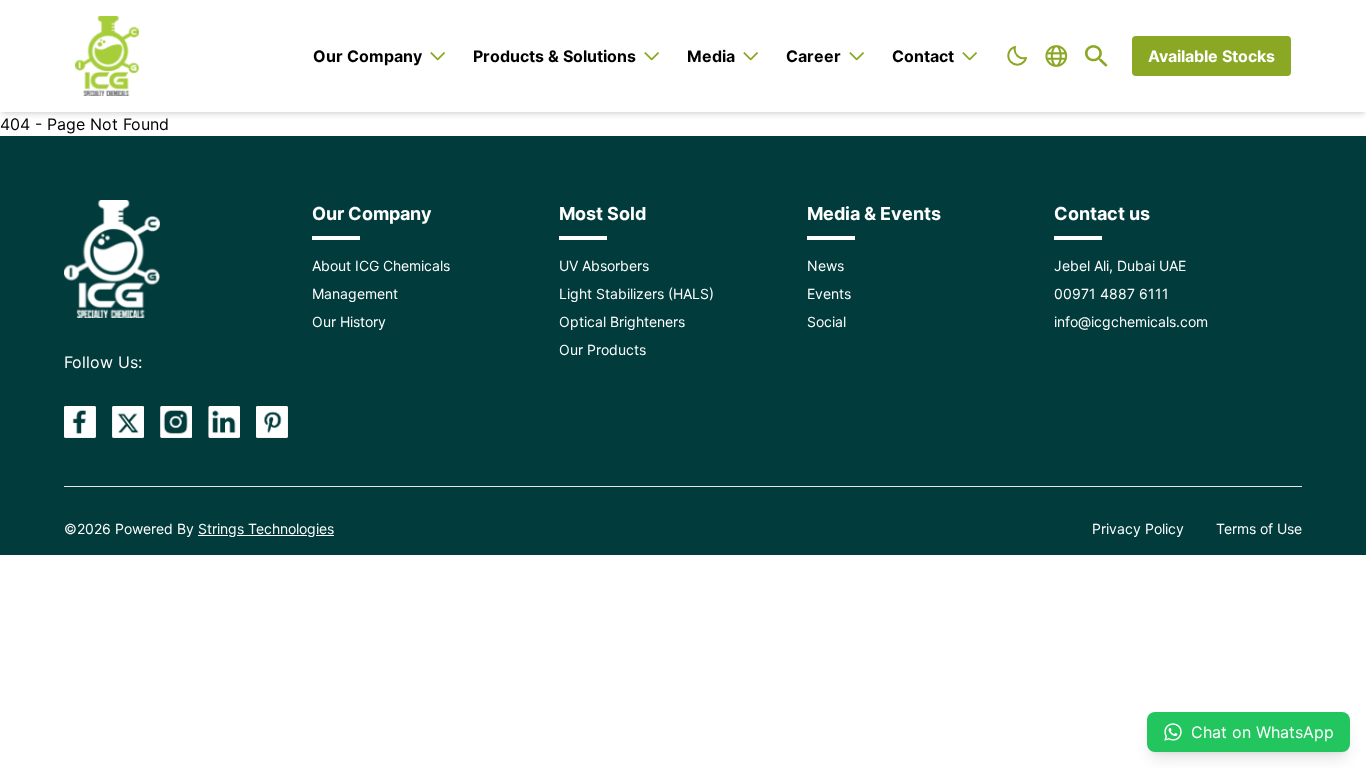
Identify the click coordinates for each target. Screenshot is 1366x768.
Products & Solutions (554, 56)
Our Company (367, 56)
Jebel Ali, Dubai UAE (1120, 265)
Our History (349, 321)
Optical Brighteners (622, 321)
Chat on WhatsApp (1262, 732)
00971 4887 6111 (1111, 293)
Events (829, 293)
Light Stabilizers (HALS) (636, 293)
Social (826, 321)
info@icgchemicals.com (1131, 321)
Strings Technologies (266, 528)
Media (711, 56)
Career (813, 56)
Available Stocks (1211, 56)
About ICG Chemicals (381, 265)
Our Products (602, 349)
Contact (923, 56)
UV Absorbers (604, 265)
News (825, 265)
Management (355, 293)
